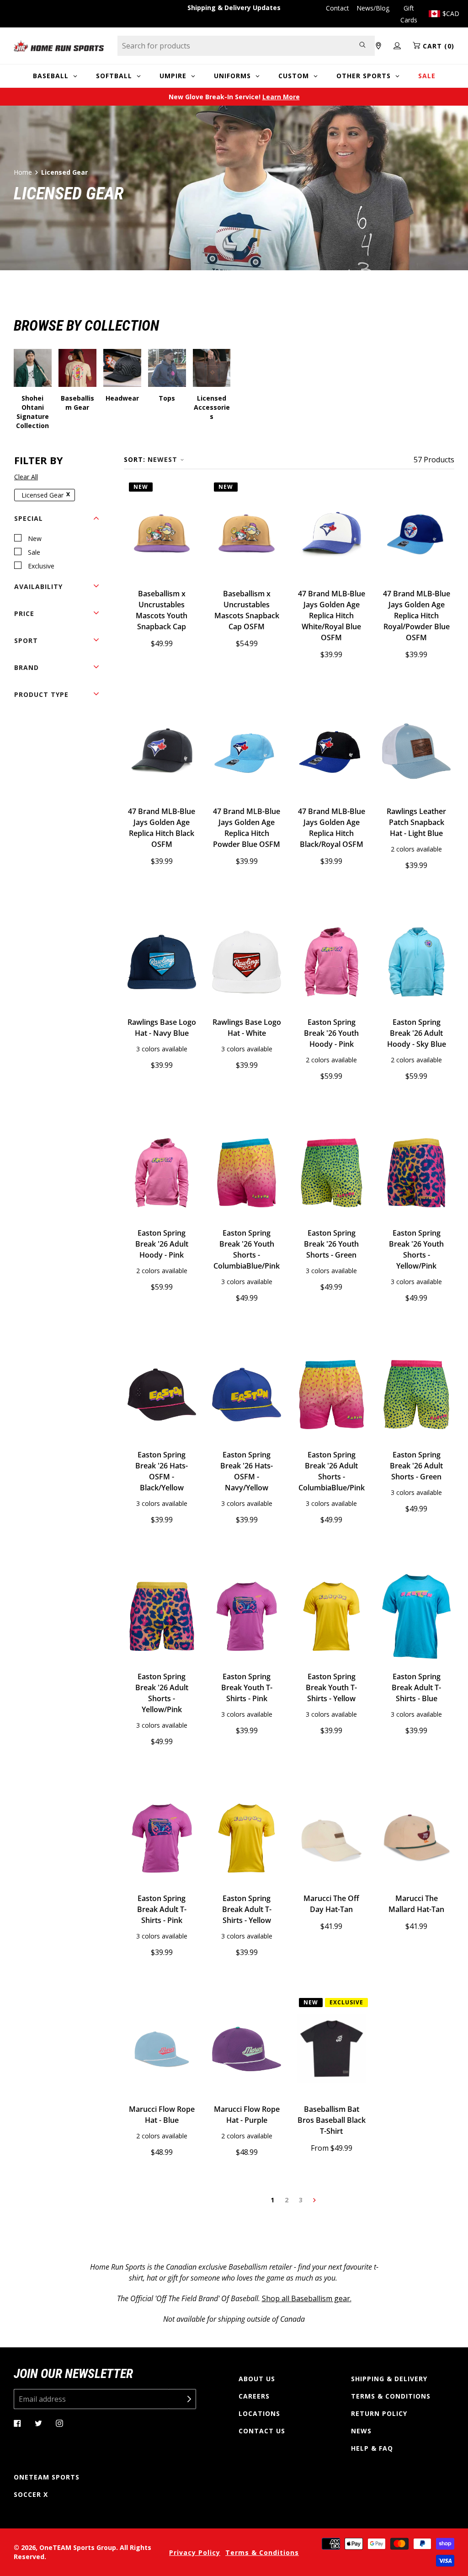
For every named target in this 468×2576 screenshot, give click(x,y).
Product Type (41, 694)
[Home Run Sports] (59, 46)
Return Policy (379, 2413)
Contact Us (262, 2431)
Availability (38, 586)
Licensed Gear (43, 495)
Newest (162, 459)
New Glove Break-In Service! (234, 97)
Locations (259, 2413)
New (35, 538)
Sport (26, 640)
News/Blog (373, 8)
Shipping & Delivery (389, 2379)
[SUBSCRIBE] (182, 2399)
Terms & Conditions (391, 2396)
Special (29, 518)
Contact (338, 8)
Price (24, 613)
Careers (254, 2396)
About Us (257, 2379)
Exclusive (41, 566)
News (361, 2431)
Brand (27, 667)
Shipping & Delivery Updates (234, 8)
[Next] (314, 2200)
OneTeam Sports (47, 2477)
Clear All (26, 477)
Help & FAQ (372, 2448)
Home (23, 172)
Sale (34, 552)
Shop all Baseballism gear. (307, 2298)
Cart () (437, 46)
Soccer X (31, 2494)
